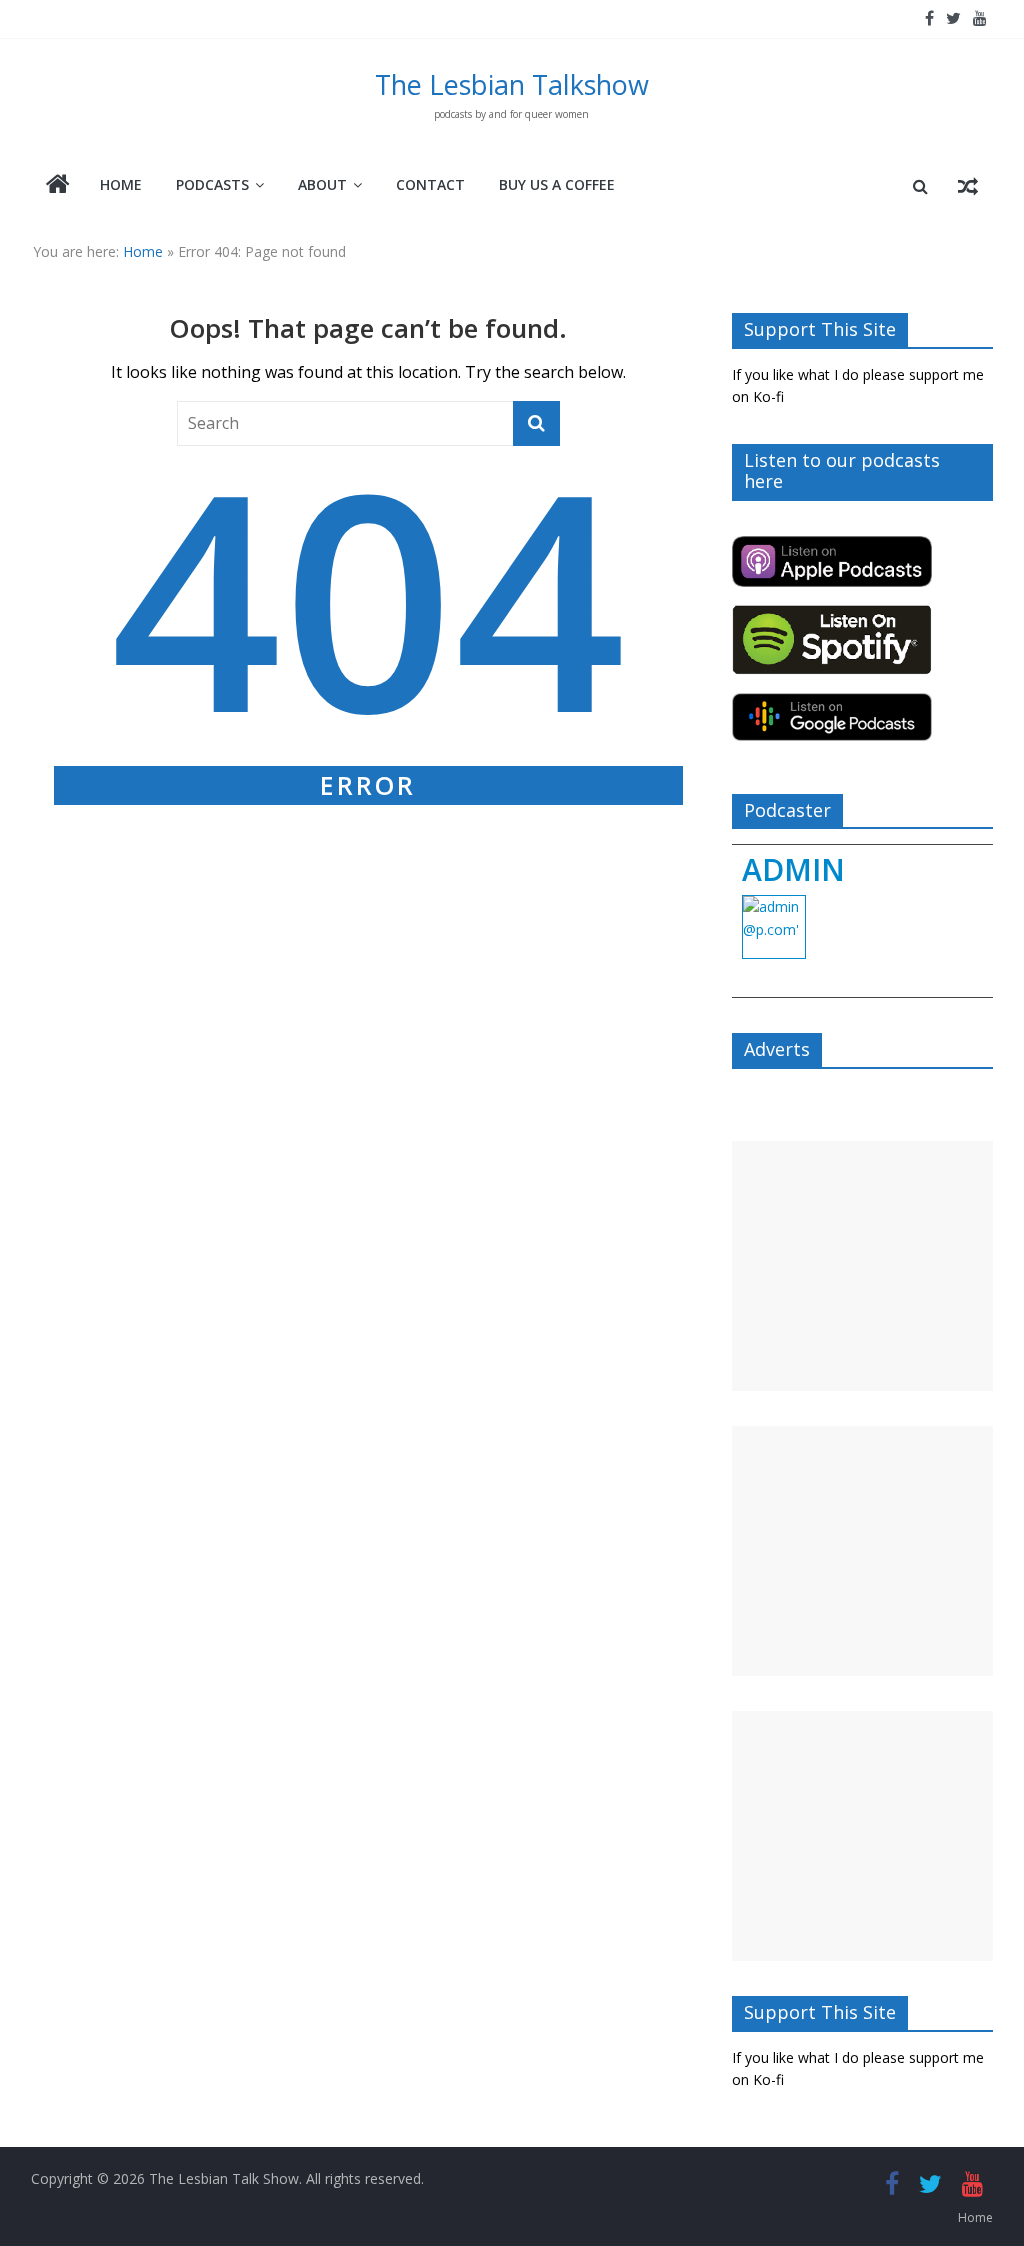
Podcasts (212, 184)
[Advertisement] (863, 1266)
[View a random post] (968, 186)
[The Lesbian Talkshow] (58, 186)
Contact (430, 184)
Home (121, 184)
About (322, 184)
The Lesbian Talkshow (512, 84)
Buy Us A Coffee (557, 184)
